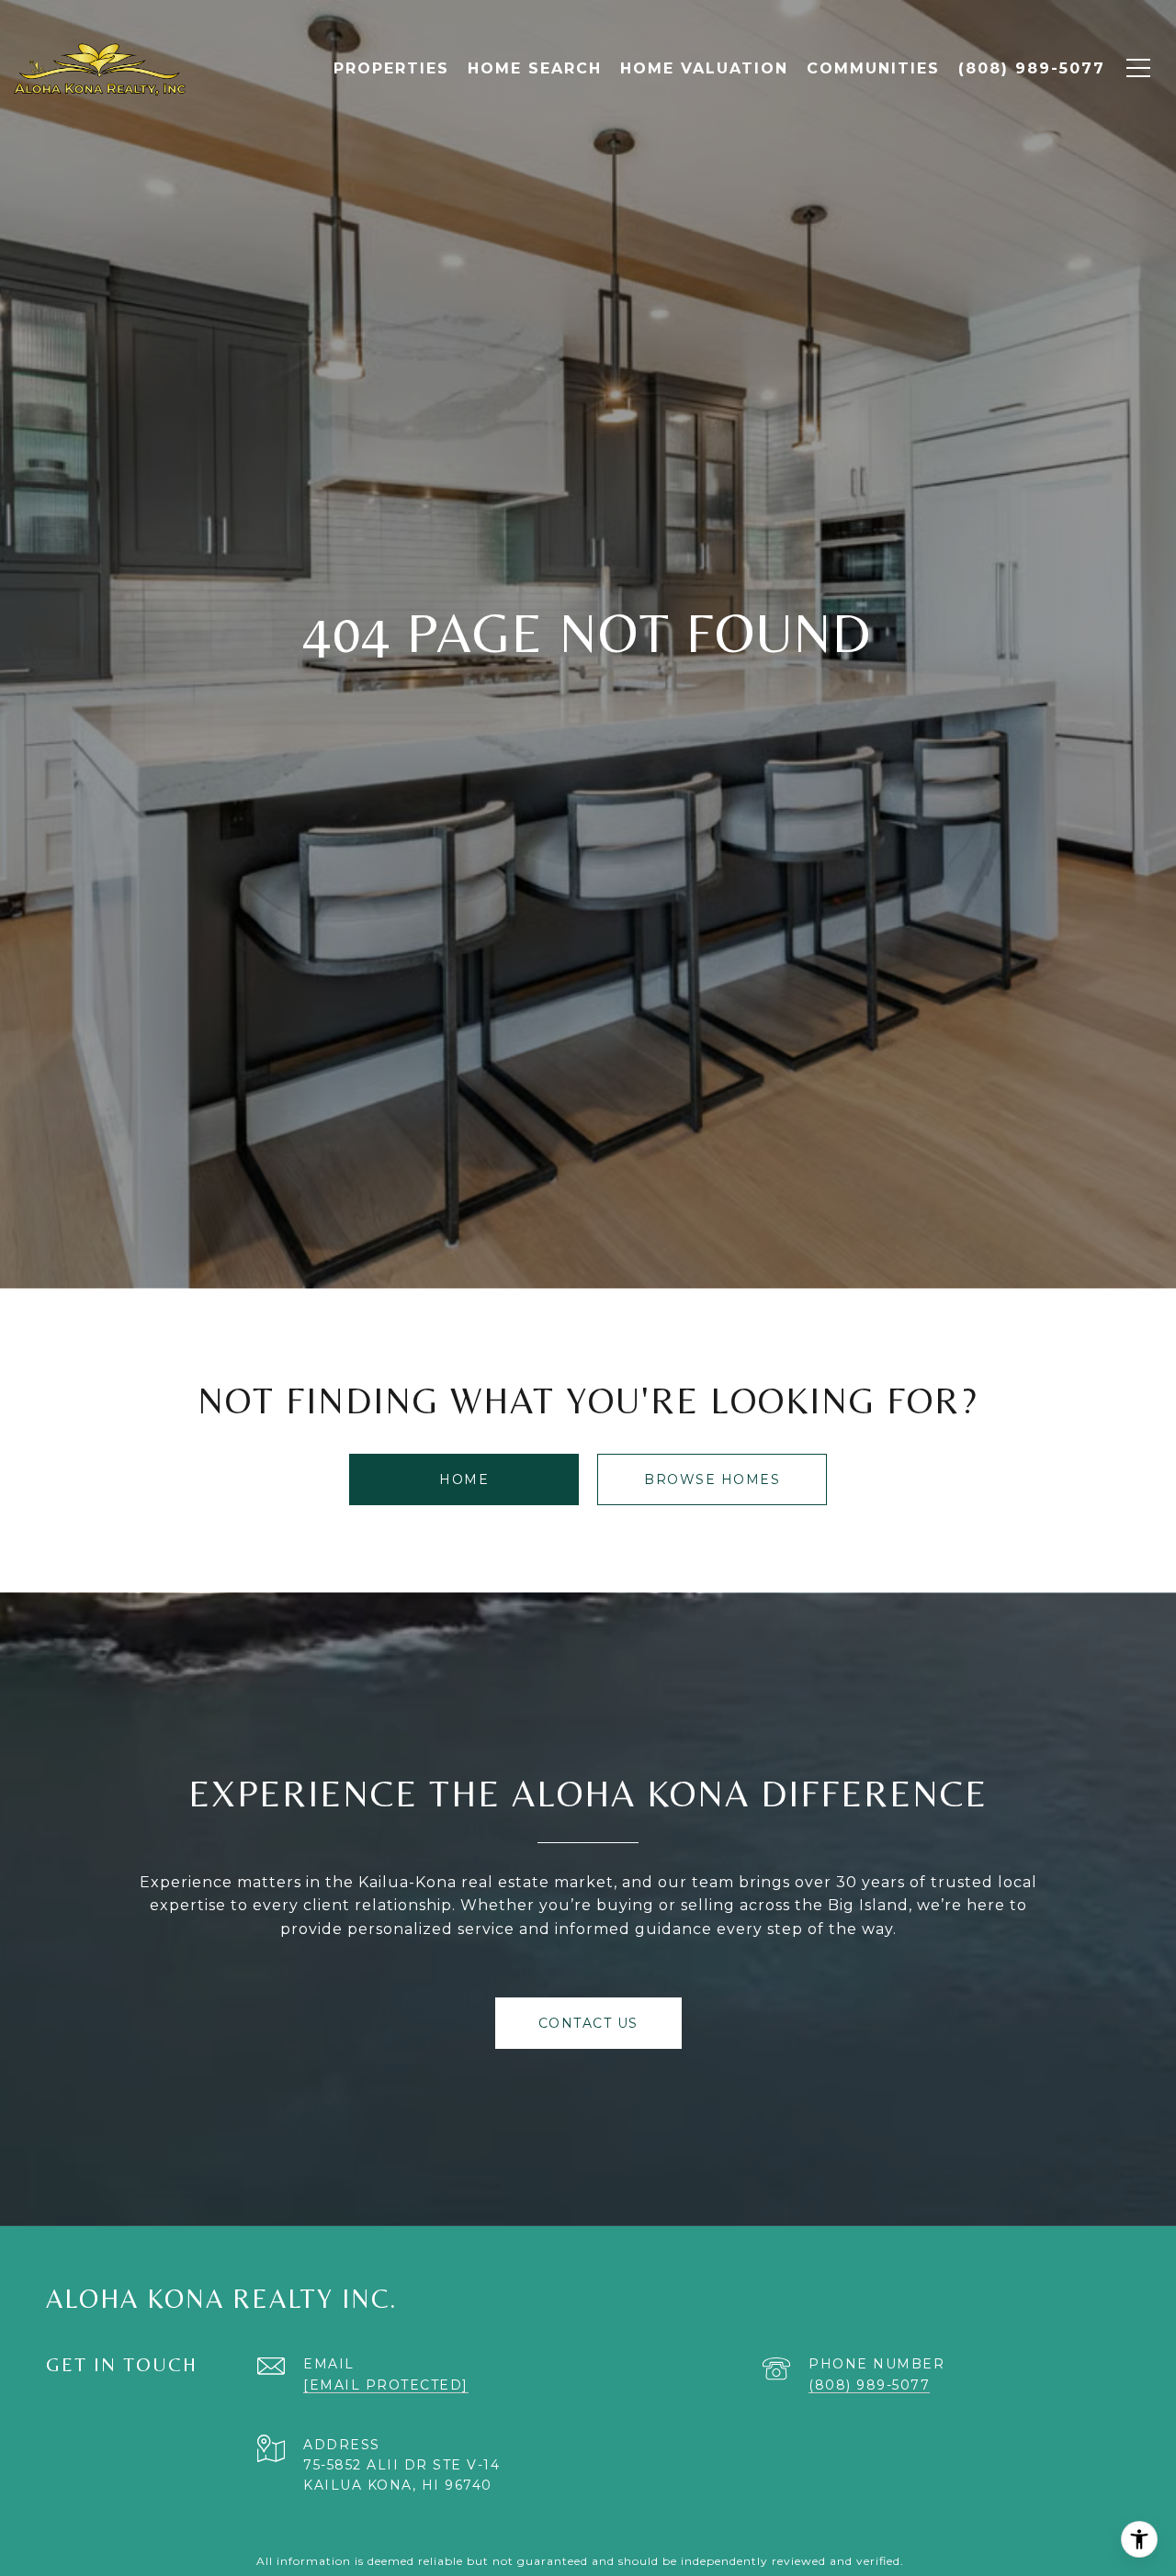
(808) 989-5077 (869, 2385)
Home (464, 1479)
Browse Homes (712, 1479)
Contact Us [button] (588, 2023)
